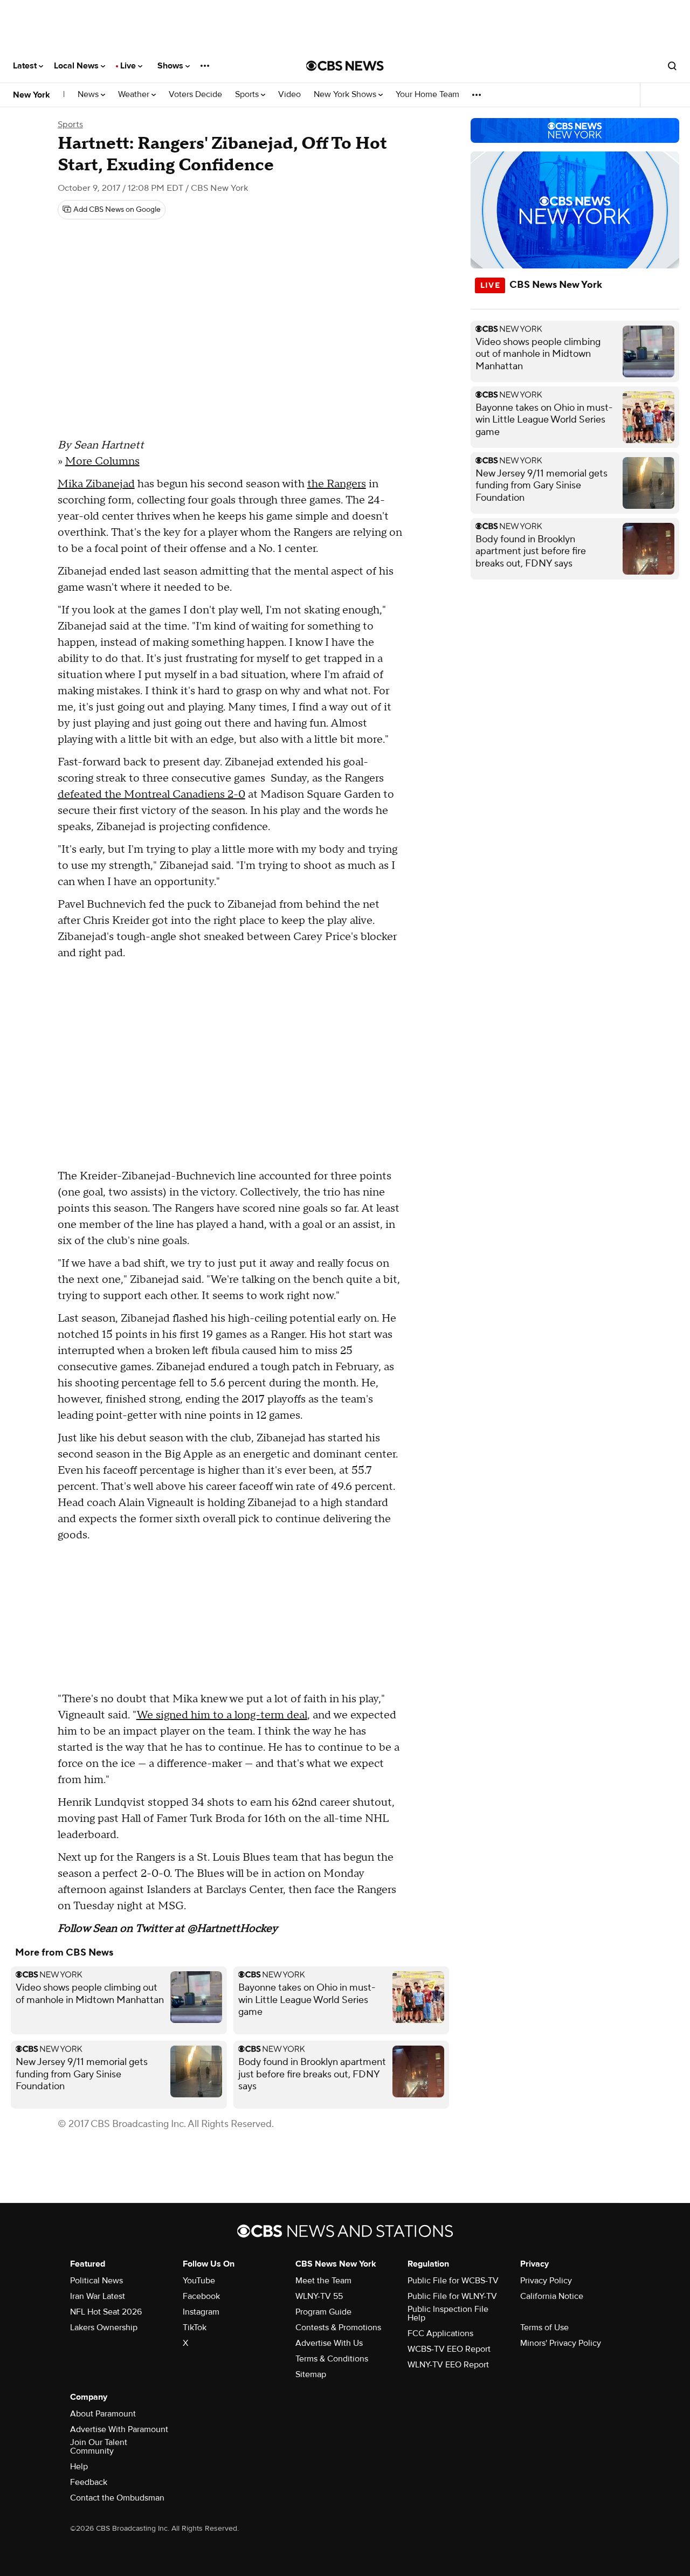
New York (32, 95)
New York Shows (346, 95)
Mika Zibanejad (96, 484)
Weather (135, 95)
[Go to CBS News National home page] (345, 66)
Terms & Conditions (332, 2359)
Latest (26, 66)
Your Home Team (427, 95)
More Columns (102, 461)
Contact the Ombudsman (117, 2498)
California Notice (552, 2296)
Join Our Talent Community (99, 2447)
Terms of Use (544, 2328)
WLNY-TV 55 (319, 2296)
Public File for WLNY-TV (452, 2296)
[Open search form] (672, 66)
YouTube (199, 2281)
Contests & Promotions (338, 2328)
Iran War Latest (98, 2296)
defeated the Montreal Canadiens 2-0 (151, 795)
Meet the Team (323, 2281)
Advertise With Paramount (119, 2429)
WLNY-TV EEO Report (448, 2365)
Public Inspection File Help (448, 2313)
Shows (171, 66)
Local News (77, 66)
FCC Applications (440, 2333)
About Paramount (103, 2414)
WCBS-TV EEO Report (449, 2349)
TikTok (195, 2328)
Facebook (201, 2296)
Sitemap (311, 2374)
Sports (248, 95)
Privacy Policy (546, 2281)
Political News (96, 2281)
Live (129, 66)
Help (79, 2467)
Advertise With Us (329, 2343)
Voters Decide (195, 95)
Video (289, 95)
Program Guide (323, 2312)
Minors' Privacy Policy (561, 2343)
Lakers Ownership (104, 2328)
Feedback (89, 2482)
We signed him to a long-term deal (222, 1715)
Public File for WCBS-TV (453, 2281)
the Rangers (337, 484)
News (89, 95)
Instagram (201, 2312)
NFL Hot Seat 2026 (106, 2312)
